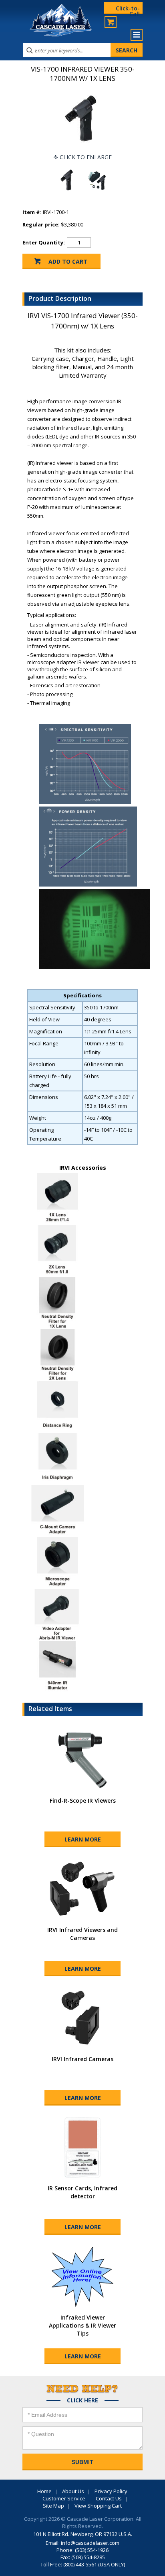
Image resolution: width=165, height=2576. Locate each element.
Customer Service (64, 2498)
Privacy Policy (111, 2491)
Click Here (82, 2400)
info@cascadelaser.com (90, 2543)
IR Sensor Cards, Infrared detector (82, 2192)
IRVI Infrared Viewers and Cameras (82, 1934)
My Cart (111, 22)
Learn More (83, 1839)
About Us (73, 2491)
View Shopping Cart (98, 2506)
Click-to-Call (128, 9)
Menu (137, 35)
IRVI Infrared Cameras (82, 2059)
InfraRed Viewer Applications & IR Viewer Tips (82, 2325)
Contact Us (109, 2498)
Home (44, 2491)
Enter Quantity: (44, 242)
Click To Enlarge (86, 157)
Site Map (53, 2506)
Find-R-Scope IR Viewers (83, 1800)
